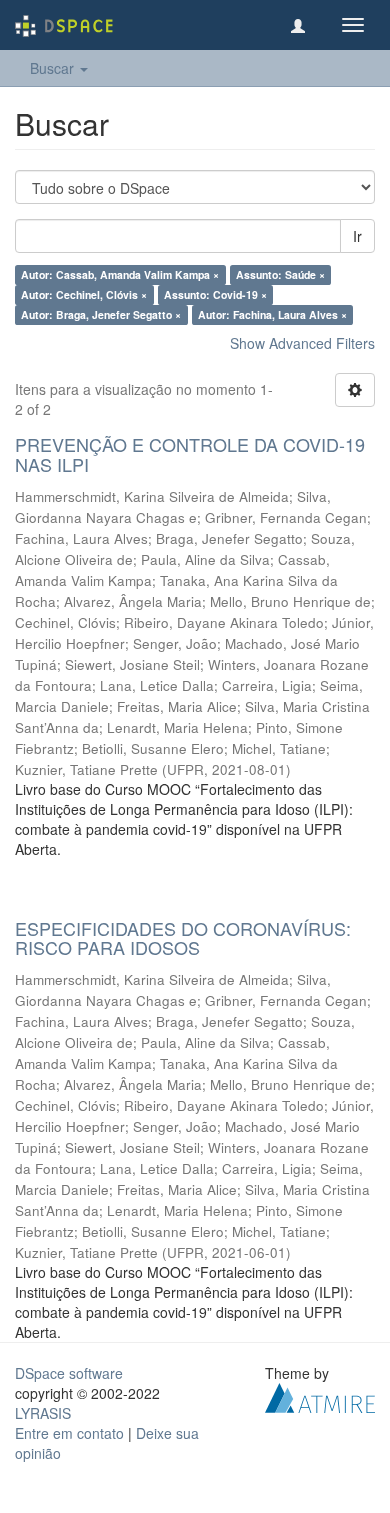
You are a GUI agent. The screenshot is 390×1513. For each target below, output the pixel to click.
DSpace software (69, 1373)
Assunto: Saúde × (280, 274)
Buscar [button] (54, 68)
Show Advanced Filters (302, 343)
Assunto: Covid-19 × (215, 294)
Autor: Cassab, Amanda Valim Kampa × (120, 274)
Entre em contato (69, 1433)
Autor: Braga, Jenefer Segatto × (101, 314)
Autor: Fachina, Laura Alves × (272, 314)
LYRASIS (43, 1413)
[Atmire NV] (320, 1396)
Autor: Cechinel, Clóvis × (84, 294)
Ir (357, 236)
